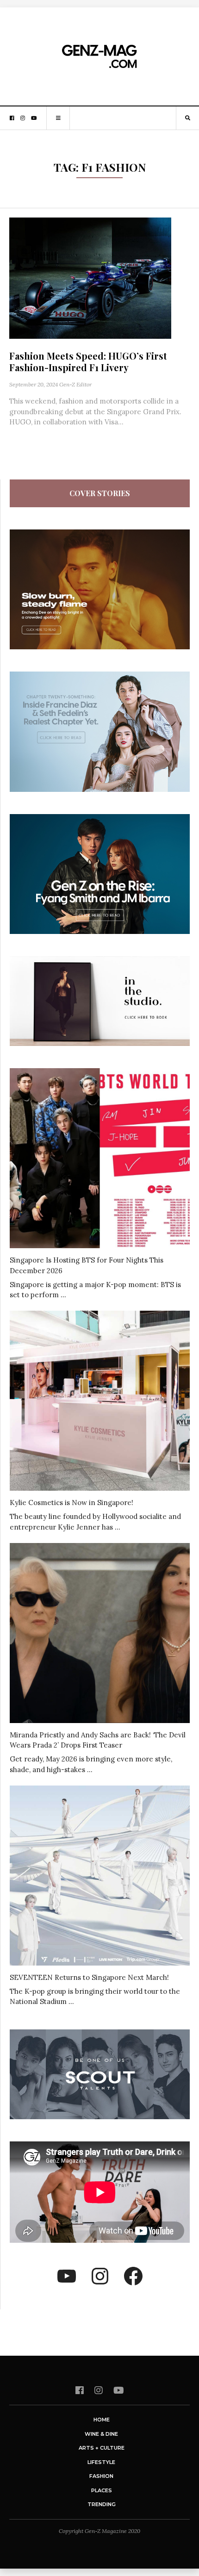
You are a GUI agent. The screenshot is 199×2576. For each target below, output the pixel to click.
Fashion (101, 2476)
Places (102, 2490)
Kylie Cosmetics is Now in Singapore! (72, 1503)
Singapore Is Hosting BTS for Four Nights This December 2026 (87, 1265)
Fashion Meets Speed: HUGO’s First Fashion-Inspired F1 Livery (88, 361)
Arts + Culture (102, 2448)
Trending (102, 2504)
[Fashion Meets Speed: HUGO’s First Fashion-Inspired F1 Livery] (90, 277)
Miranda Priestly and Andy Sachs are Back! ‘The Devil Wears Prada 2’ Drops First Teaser (98, 1740)
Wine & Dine (101, 2434)
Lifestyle (101, 2462)
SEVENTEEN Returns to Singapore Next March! (89, 1977)
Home (102, 2420)
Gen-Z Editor (75, 384)
